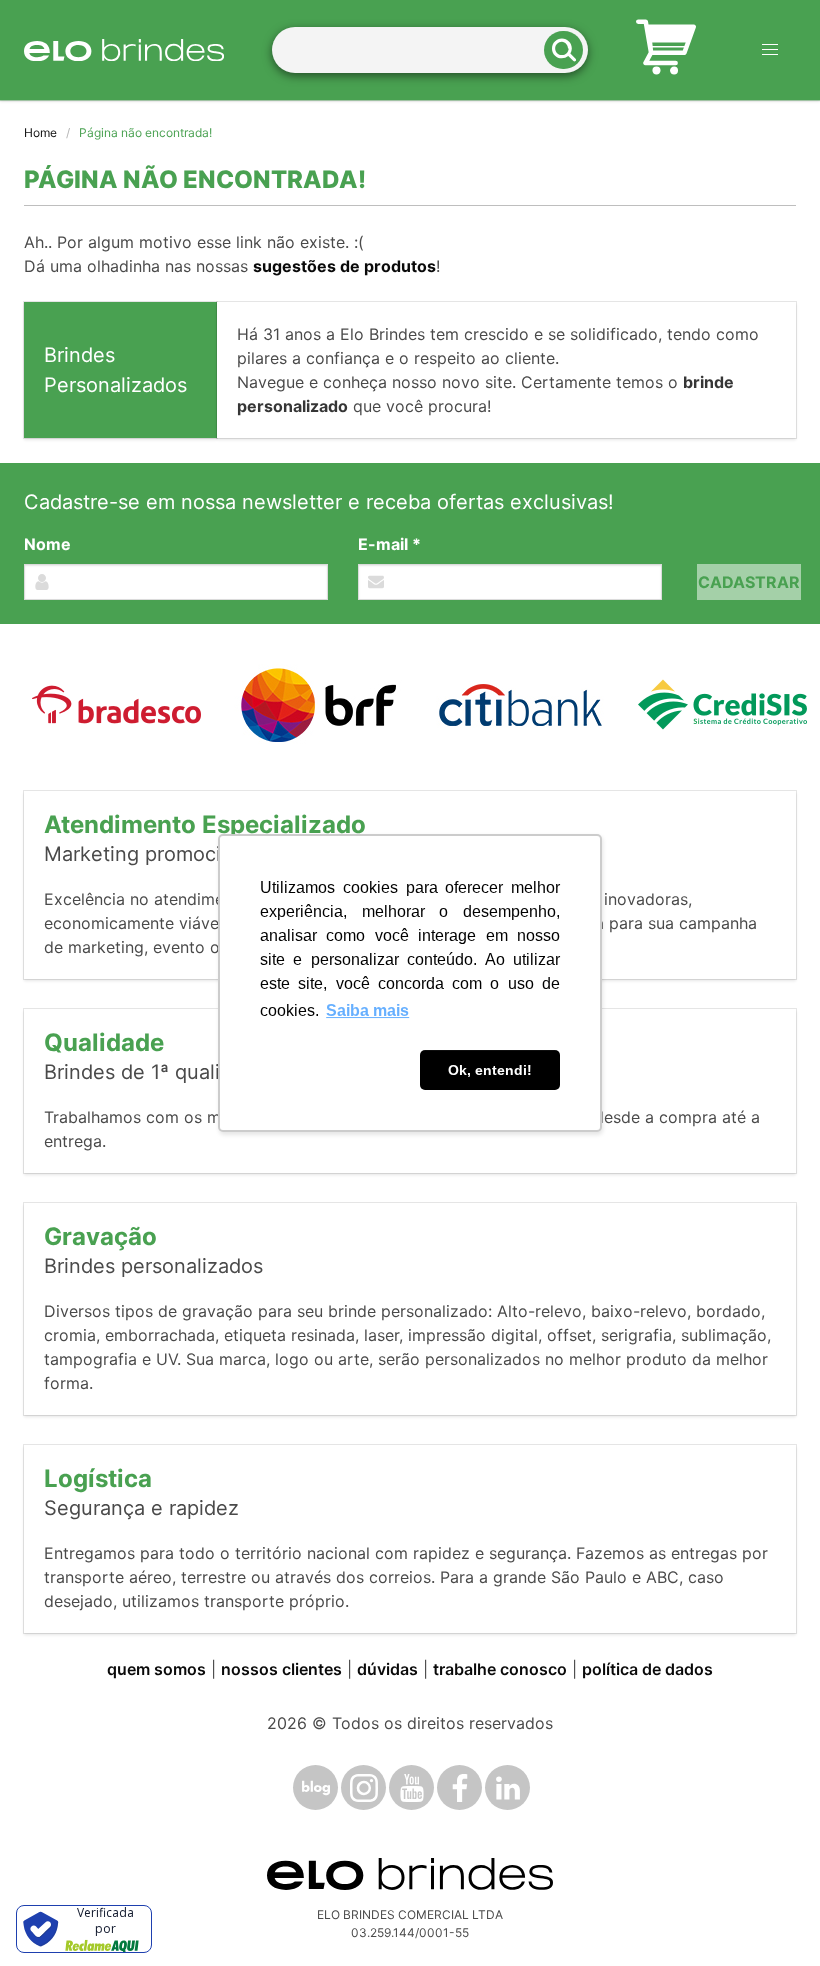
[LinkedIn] (507, 1787)
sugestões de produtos (344, 266)
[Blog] (315, 1787)
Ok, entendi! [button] (490, 1070)
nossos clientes (281, 1669)
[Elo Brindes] (124, 50)
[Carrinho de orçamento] (666, 50)
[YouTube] (411, 1787)
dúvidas (387, 1669)
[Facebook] (459, 1787)
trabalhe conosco (500, 1669)
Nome (47, 544)
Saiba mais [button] (367, 1010)
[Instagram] (363, 1787)
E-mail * (389, 544)
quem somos (156, 1669)
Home (40, 132)
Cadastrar (749, 582)
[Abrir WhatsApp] (770, 1915)
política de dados (647, 1669)
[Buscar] (570, 50)
